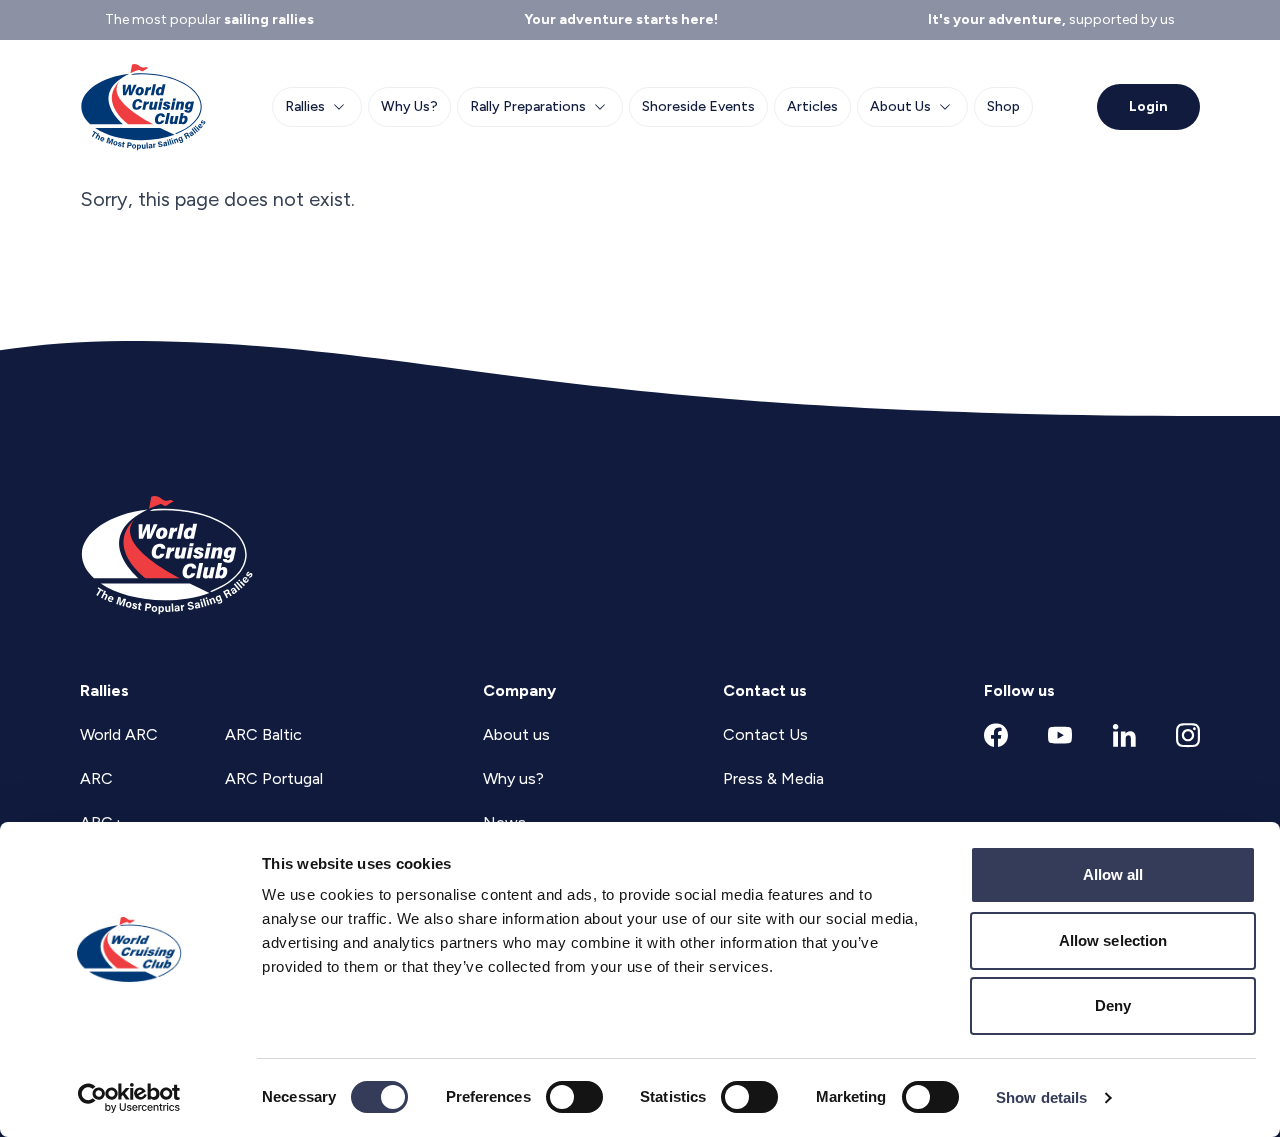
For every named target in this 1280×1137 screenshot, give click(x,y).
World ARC (119, 734)
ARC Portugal (274, 778)
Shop (1003, 106)
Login (1148, 106)
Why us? (513, 778)
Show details (1041, 1097)
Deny (1113, 1005)
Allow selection (1113, 940)
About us (516, 734)
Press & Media (773, 778)
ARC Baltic (263, 734)
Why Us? (409, 106)
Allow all (1113, 874)
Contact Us (765, 734)
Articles (812, 106)
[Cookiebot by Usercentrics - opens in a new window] (129, 1098)
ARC (96, 778)
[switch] (574, 1097)
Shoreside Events (698, 106)
